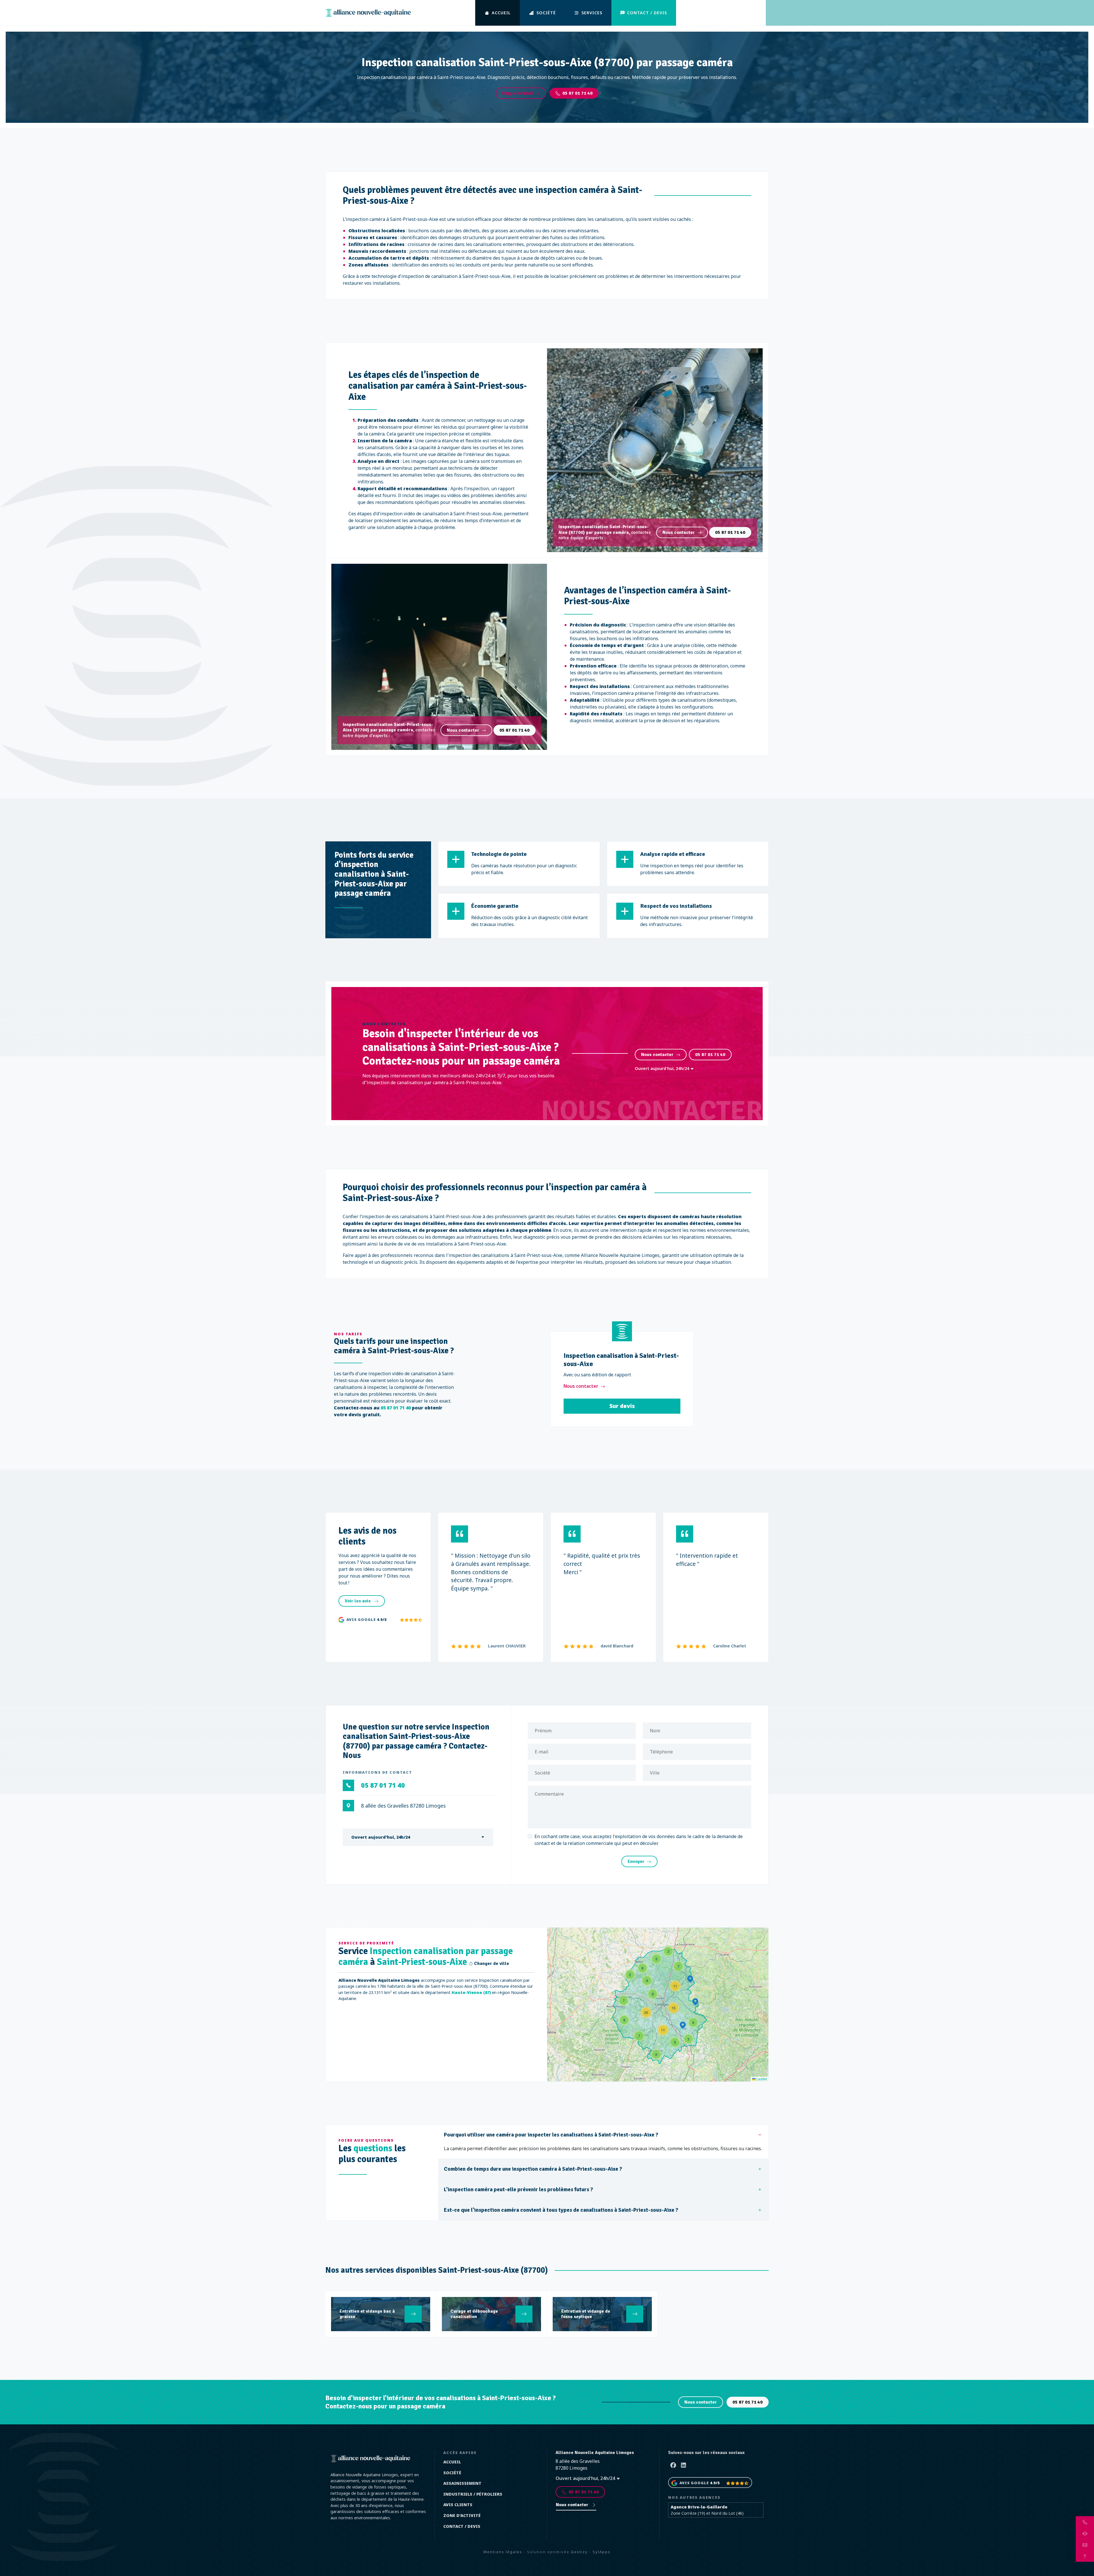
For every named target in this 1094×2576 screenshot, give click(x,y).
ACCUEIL (501, 13)
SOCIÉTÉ (546, 13)
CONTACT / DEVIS (647, 13)
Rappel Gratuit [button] (518, 93)
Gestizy (579, 2552)
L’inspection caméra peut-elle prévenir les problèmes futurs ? (519, 2190)
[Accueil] (368, 13)
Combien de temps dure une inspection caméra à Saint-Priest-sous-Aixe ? (533, 2169)
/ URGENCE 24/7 (725, 13)
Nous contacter (679, 532)
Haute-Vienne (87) (471, 1992)
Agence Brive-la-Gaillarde (699, 2507)
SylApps (602, 2552)
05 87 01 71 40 (577, 93)
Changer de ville (491, 1964)
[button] (668, 1951)
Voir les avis (358, 1601)
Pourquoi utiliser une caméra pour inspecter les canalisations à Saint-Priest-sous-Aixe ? (551, 2135)
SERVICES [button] (592, 13)
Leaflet (761, 2079)
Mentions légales (503, 2552)
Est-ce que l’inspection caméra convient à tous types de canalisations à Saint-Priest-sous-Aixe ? (561, 2210)
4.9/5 (382, 1619)
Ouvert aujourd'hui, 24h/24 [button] (663, 1068)
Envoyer (636, 1861)
